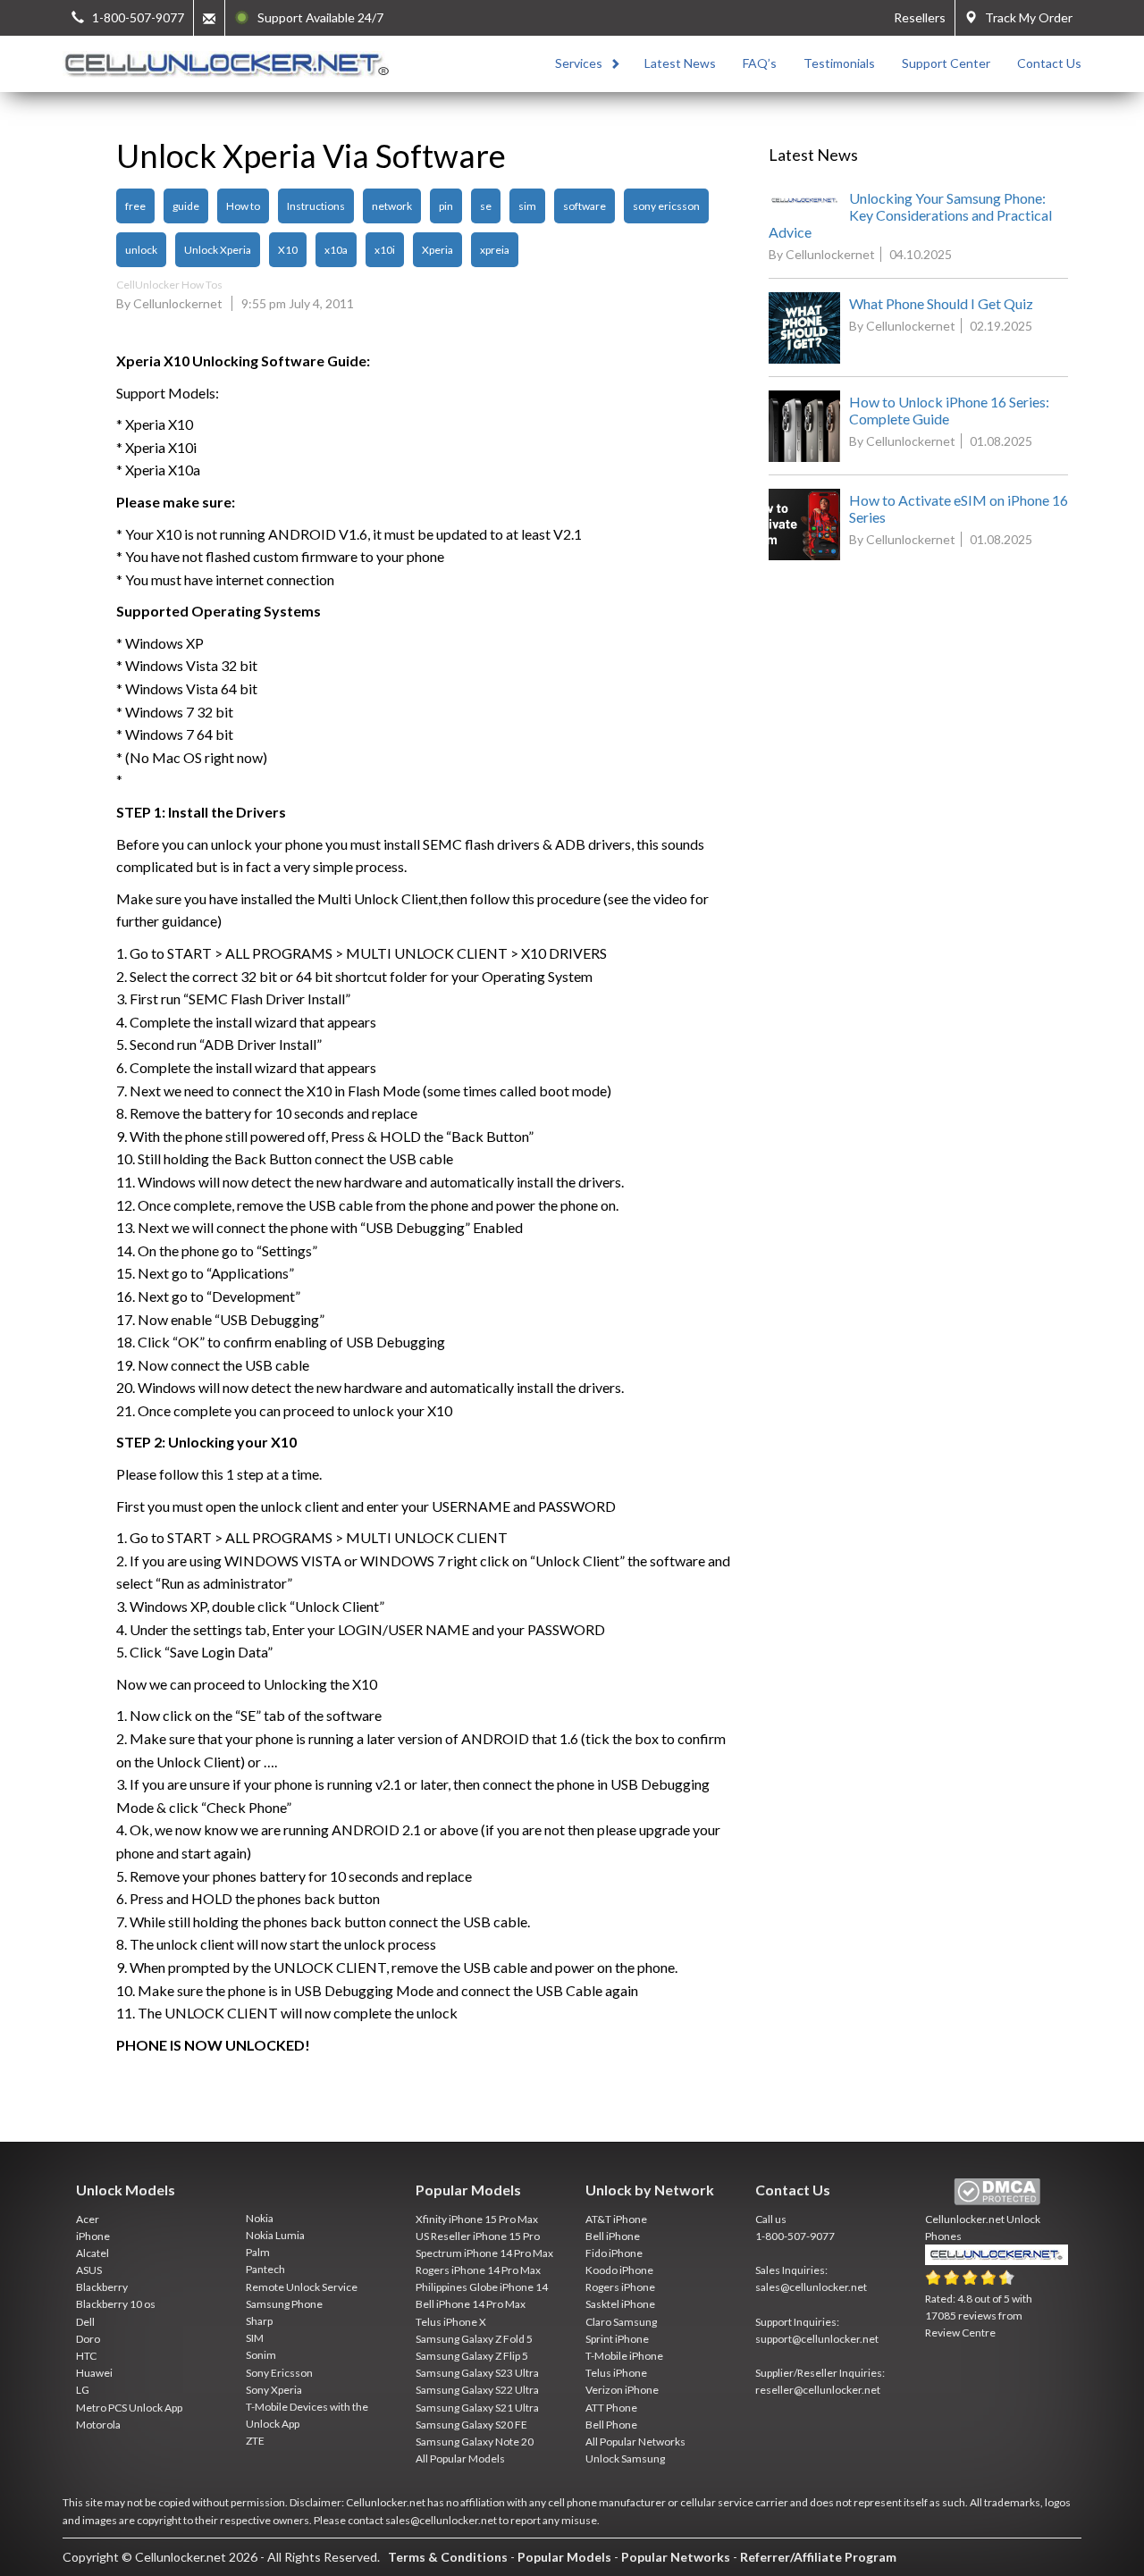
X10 (288, 250)
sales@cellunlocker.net (811, 2287)
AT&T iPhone (616, 2219)
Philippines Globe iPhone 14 (482, 2287)
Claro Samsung (621, 2322)
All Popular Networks (635, 2442)
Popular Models (564, 2557)
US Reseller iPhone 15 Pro (478, 2236)
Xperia (437, 250)
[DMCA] (997, 2192)
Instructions (316, 206)
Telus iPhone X (451, 2322)
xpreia (495, 250)
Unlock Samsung (625, 2459)
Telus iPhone (616, 2373)
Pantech (265, 2269)
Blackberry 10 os (116, 2304)
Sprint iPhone (617, 2339)
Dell (85, 2322)
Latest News (680, 63)
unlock (141, 250)
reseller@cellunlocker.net (818, 2390)
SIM (255, 2338)
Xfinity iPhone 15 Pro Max (477, 2219)
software (585, 206)
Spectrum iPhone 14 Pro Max (484, 2253)
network (392, 206)
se (486, 206)
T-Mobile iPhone (624, 2356)
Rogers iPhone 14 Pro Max (478, 2270)
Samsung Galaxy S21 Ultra (477, 2408)
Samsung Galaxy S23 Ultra (477, 2373)
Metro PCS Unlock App (129, 2408)
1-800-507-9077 (795, 2236)
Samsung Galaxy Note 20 (475, 2442)
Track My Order (1025, 17)
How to (243, 206)
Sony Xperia (274, 2390)
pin (446, 206)
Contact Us (1049, 63)
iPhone (93, 2236)
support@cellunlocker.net (817, 2339)
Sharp (259, 2321)
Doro (88, 2339)
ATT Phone (611, 2408)
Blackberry (102, 2287)
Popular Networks (676, 2557)
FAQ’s (760, 63)
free (135, 206)
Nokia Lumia (275, 2235)
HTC (86, 2356)
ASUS (89, 2270)
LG (83, 2390)
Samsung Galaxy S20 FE (471, 2425)
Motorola (98, 2425)
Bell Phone (611, 2425)
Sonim (261, 2355)
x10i (385, 250)
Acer (88, 2219)
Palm (258, 2252)
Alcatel (93, 2253)
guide (186, 206)
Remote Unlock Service (302, 2287)
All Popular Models (460, 2459)
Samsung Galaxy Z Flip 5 (472, 2356)
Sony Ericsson (279, 2373)
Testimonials (839, 63)
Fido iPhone (614, 2253)
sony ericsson (666, 206)
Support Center (946, 63)
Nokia (260, 2218)
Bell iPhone (613, 2236)
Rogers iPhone (620, 2287)
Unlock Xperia (218, 250)
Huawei (94, 2373)
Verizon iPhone (622, 2390)
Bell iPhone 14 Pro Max (471, 2304)
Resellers (920, 17)
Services (579, 63)
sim (527, 206)
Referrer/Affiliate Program (818, 2557)
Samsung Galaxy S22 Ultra (477, 2390)
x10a (336, 250)
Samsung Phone (284, 2304)
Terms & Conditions (448, 2557)
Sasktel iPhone (620, 2304)
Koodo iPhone (619, 2270)
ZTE (255, 2441)
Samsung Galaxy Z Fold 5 (474, 2339)
